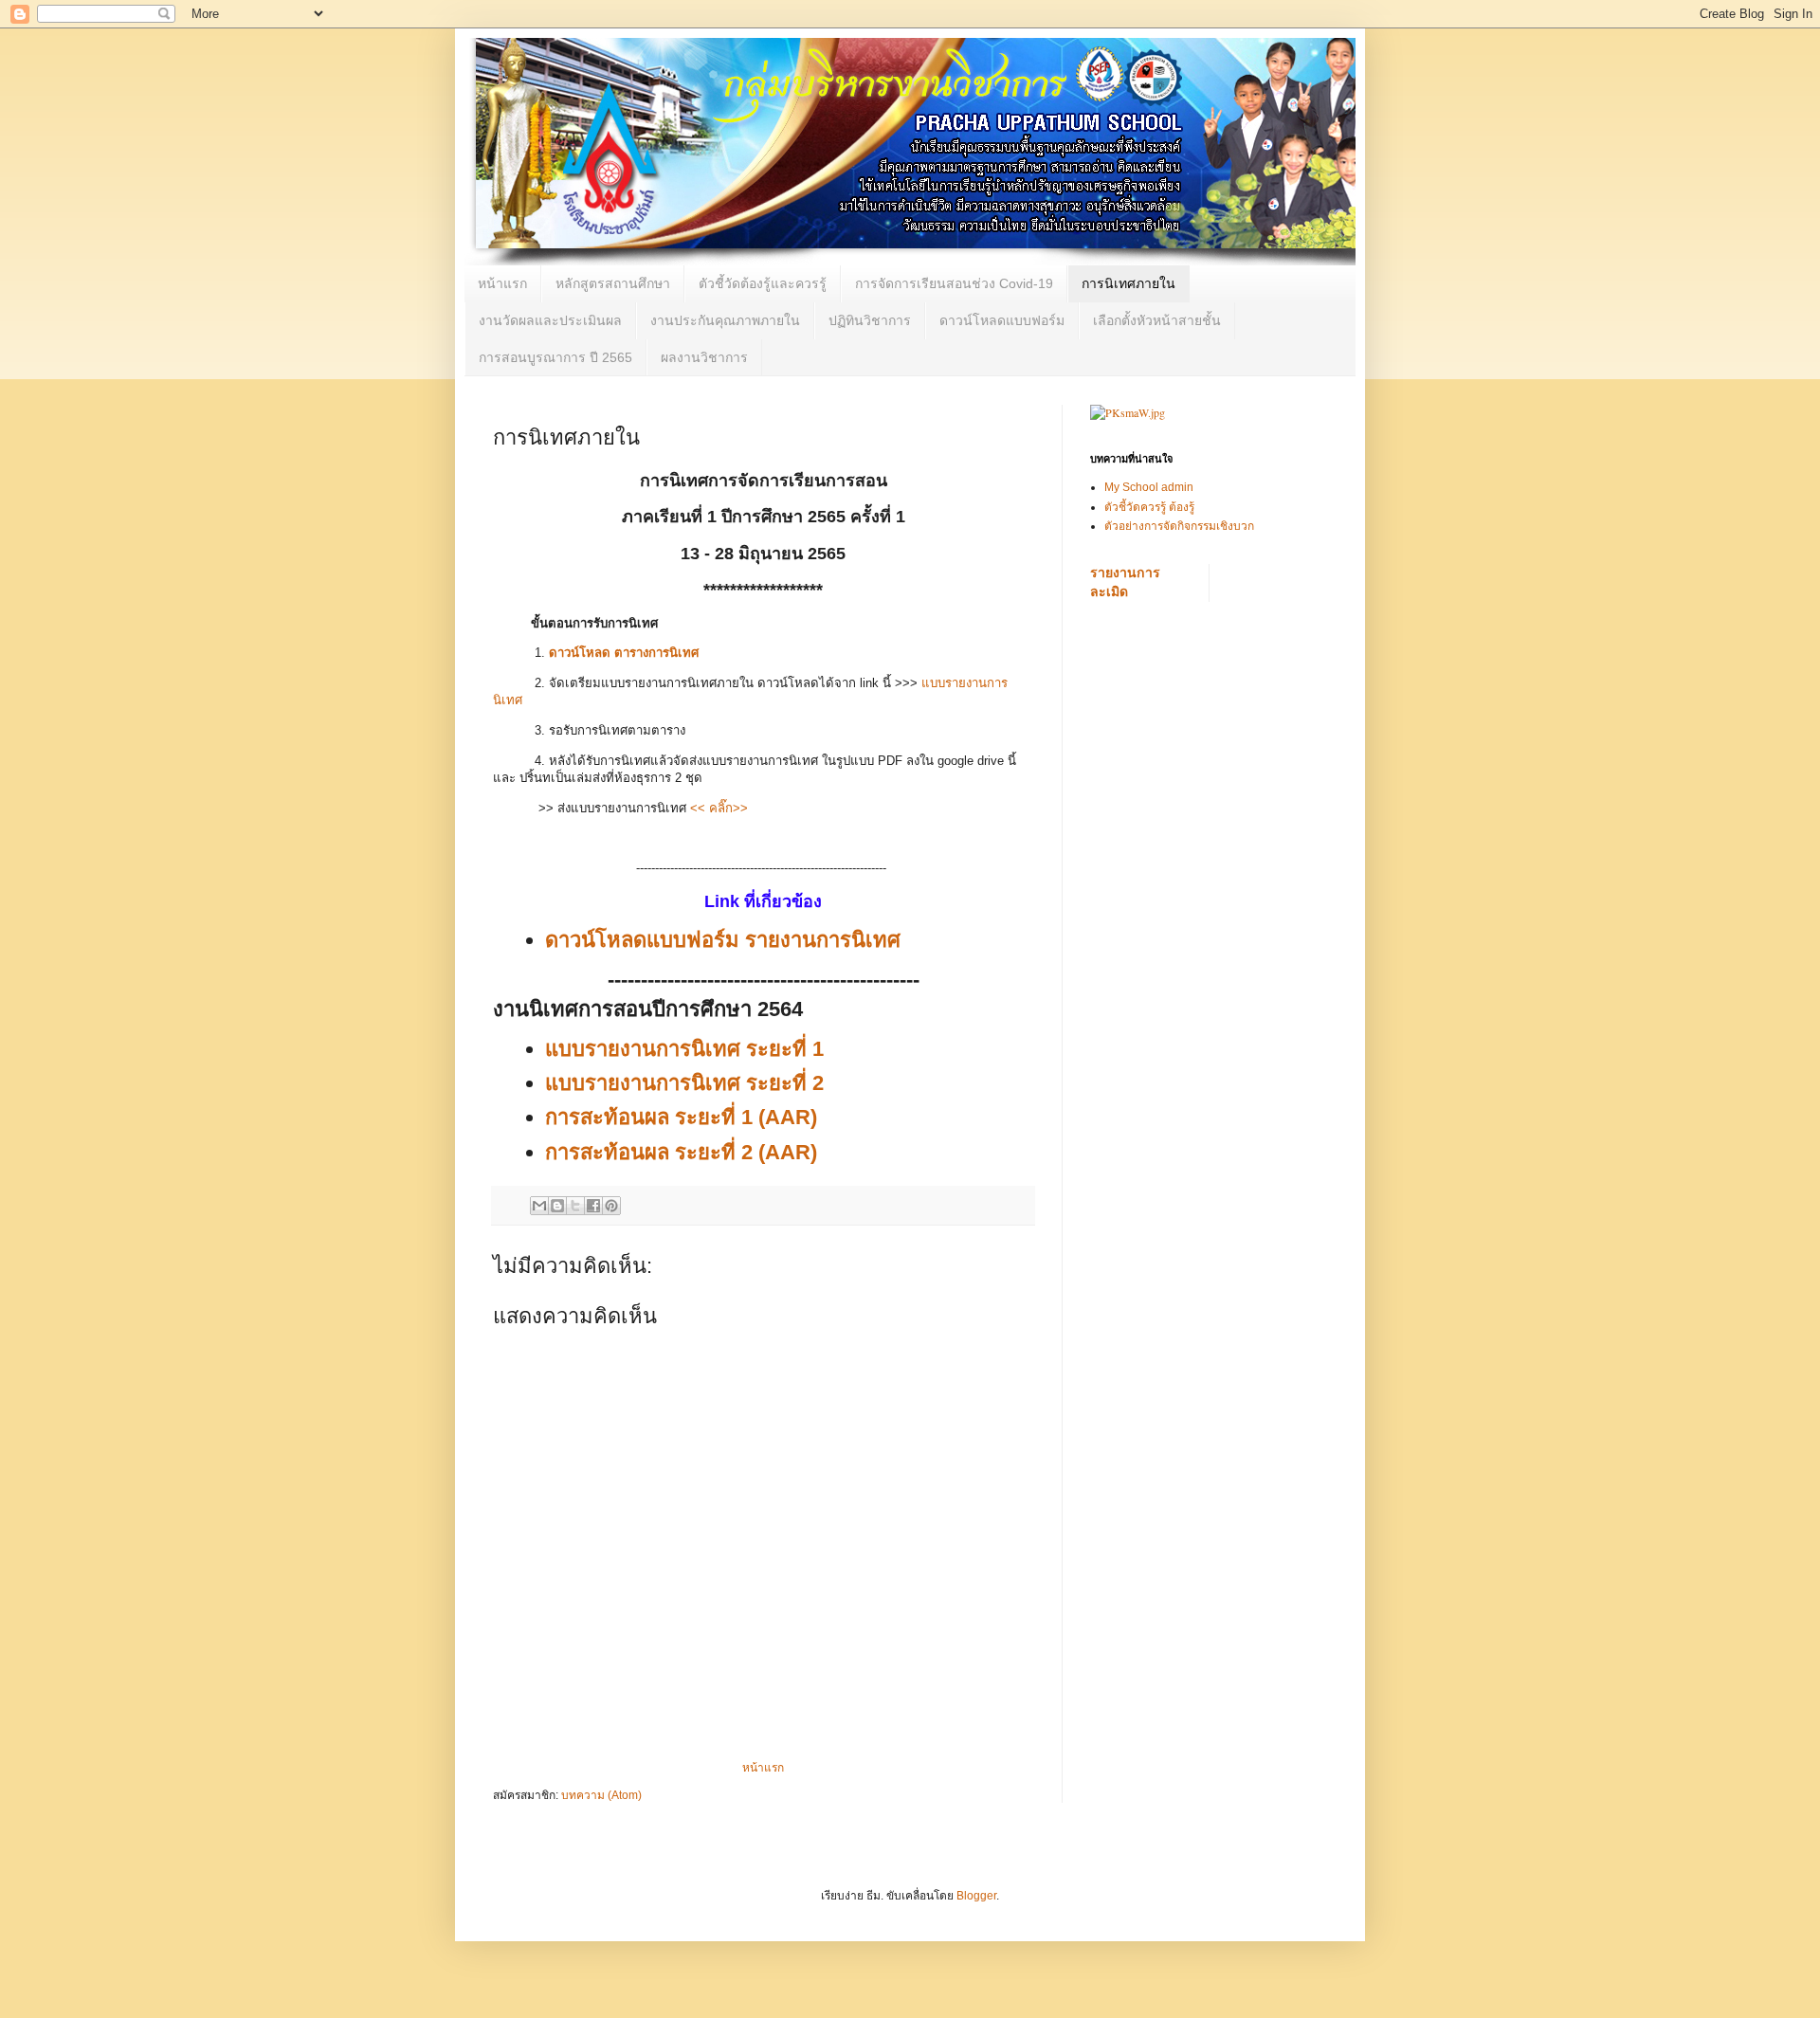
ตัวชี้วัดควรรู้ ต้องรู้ (1149, 507)
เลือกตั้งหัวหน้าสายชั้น (1157, 320)
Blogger (976, 1896)
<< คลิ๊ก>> (719, 808)
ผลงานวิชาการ (704, 357)
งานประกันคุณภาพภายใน (725, 320)
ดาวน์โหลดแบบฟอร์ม (1002, 320)
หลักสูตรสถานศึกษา (613, 283)
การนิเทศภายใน (1128, 283)
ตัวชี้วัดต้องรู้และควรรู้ (763, 283)
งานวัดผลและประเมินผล (550, 320)
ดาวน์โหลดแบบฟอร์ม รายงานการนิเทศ (723, 940)
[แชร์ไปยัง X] (575, 1206)
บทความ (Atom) (601, 1795)
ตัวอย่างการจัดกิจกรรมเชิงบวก (1179, 526)
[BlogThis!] (557, 1206)
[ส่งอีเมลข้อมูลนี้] (539, 1206)
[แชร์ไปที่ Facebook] (593, 1206)
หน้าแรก (502, 283)
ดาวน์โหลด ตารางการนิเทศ (624, 653)
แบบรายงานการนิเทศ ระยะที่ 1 (684, 1049)
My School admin (1149, 487)
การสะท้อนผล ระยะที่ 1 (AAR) (681, 1117)
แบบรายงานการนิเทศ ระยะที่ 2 (684, 1083)
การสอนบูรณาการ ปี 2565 (555, 357)
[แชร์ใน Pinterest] (611, 1206)
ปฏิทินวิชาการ (870, 320)
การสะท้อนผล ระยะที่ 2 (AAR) (681, 1152)
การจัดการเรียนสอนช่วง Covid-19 (954, 283)
